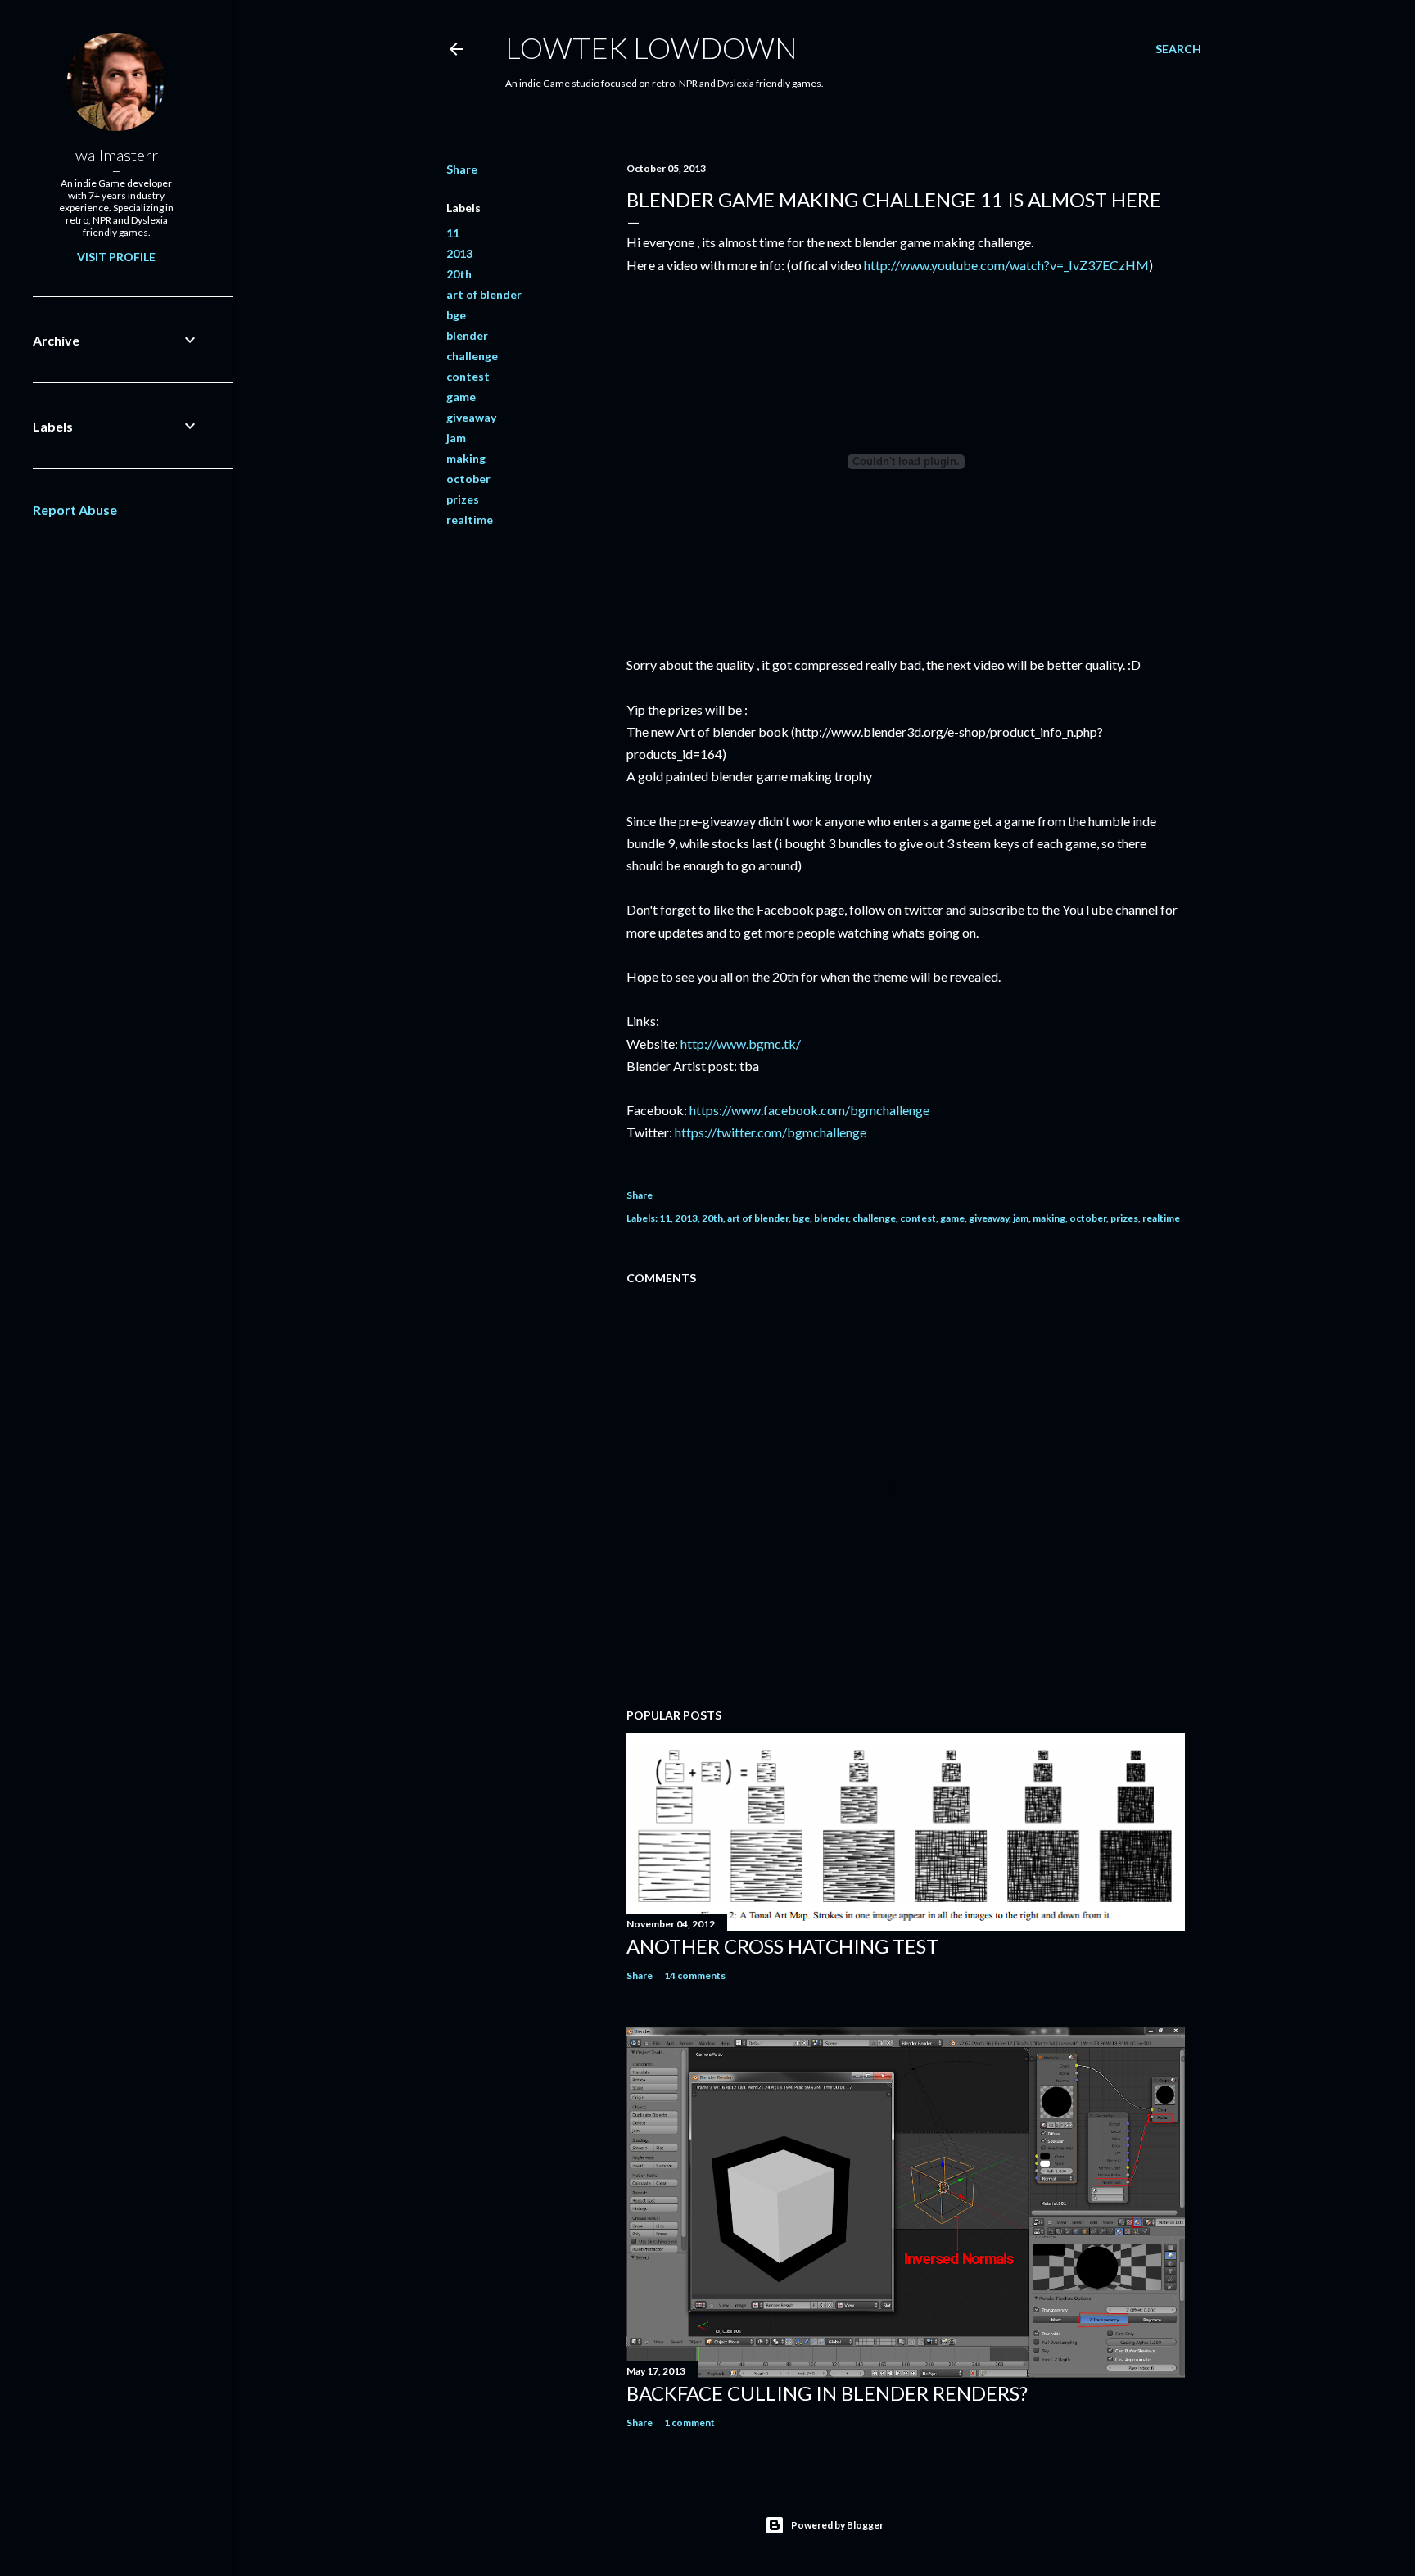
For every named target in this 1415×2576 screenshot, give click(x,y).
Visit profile (116, 257)
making (466, 458)
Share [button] (462, 169)
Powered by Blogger (837, 2525)
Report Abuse (75, 510)
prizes (463, 499)
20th (459, 274)
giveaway (471, 417)
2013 (459, 253)
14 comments (695, 1975)
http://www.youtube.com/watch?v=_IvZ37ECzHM (1006, 265)
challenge (472, 356)
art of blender (484, 294)
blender (467, 335)
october (468, 479)
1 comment (689, 2422)
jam (456, 438)
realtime (470, 520)
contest (468, 376)
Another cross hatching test (782, 1946)
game (461, 397)
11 (453, 233)
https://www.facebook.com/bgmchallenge (809, 1110)
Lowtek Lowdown (651, 47)
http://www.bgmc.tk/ (741, 1044)
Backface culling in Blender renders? (827, 2393)
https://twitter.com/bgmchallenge (771, 1132)
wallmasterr (117, 155)
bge (456, 315)
